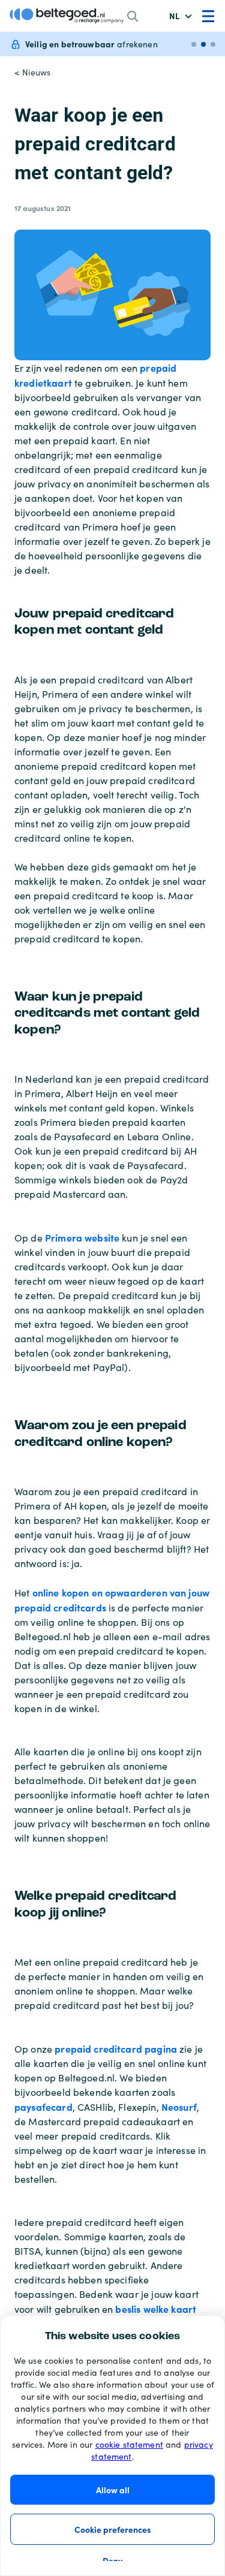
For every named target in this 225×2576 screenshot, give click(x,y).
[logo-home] (67, 16)
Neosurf (179, 2107)
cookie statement (129, 2444)
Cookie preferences (113, 2529)
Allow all (113, 2490)
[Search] (133, 16)
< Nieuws (32, 72)
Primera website (82, 1237)
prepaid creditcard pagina (116, 2048)
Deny (112, 2560)
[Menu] (208, 16)
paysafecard (43, 2107)
